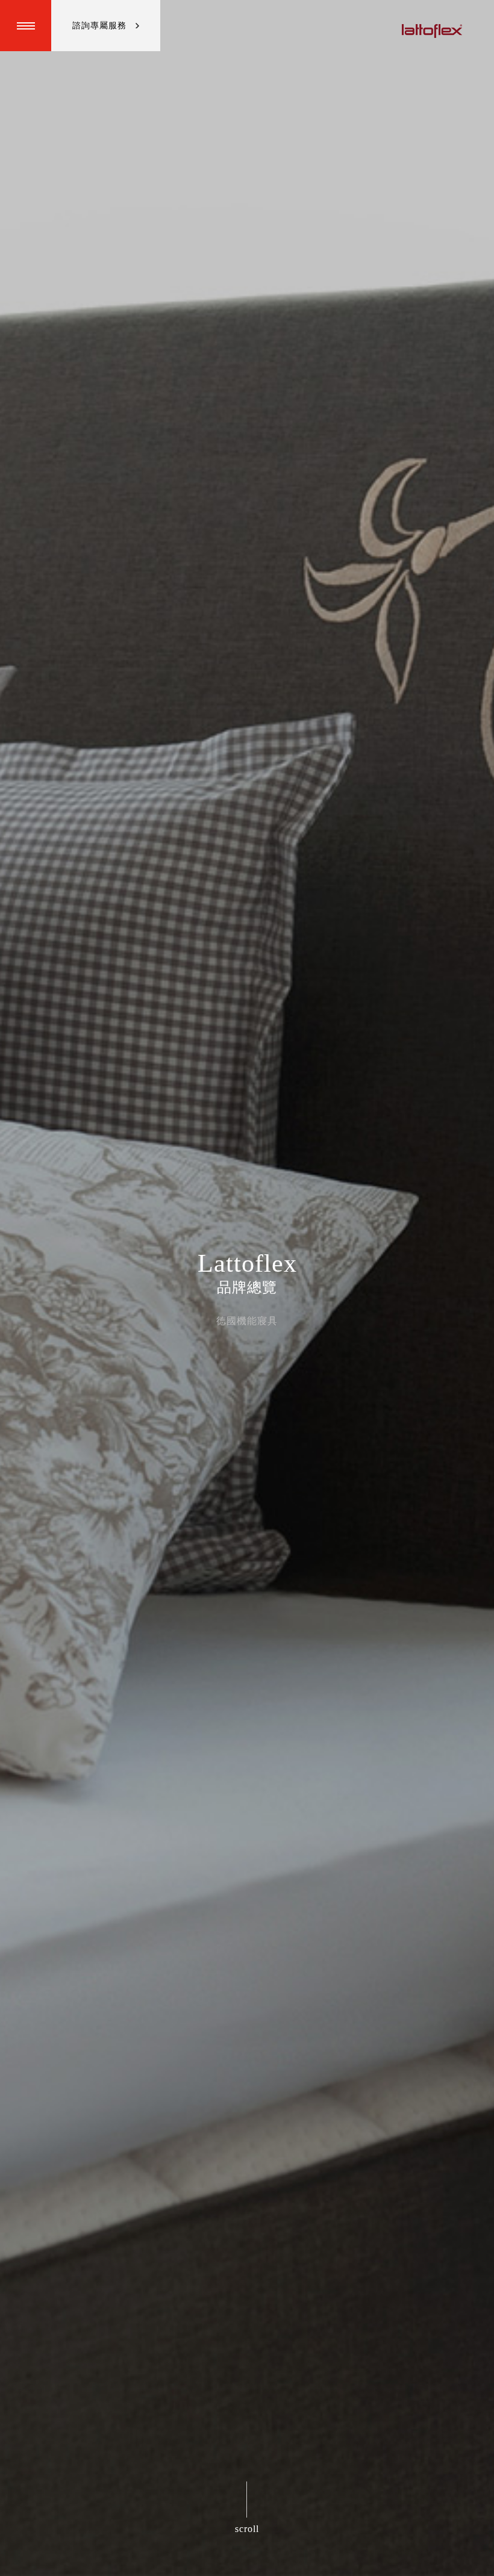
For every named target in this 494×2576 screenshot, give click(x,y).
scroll (247, 2529)
